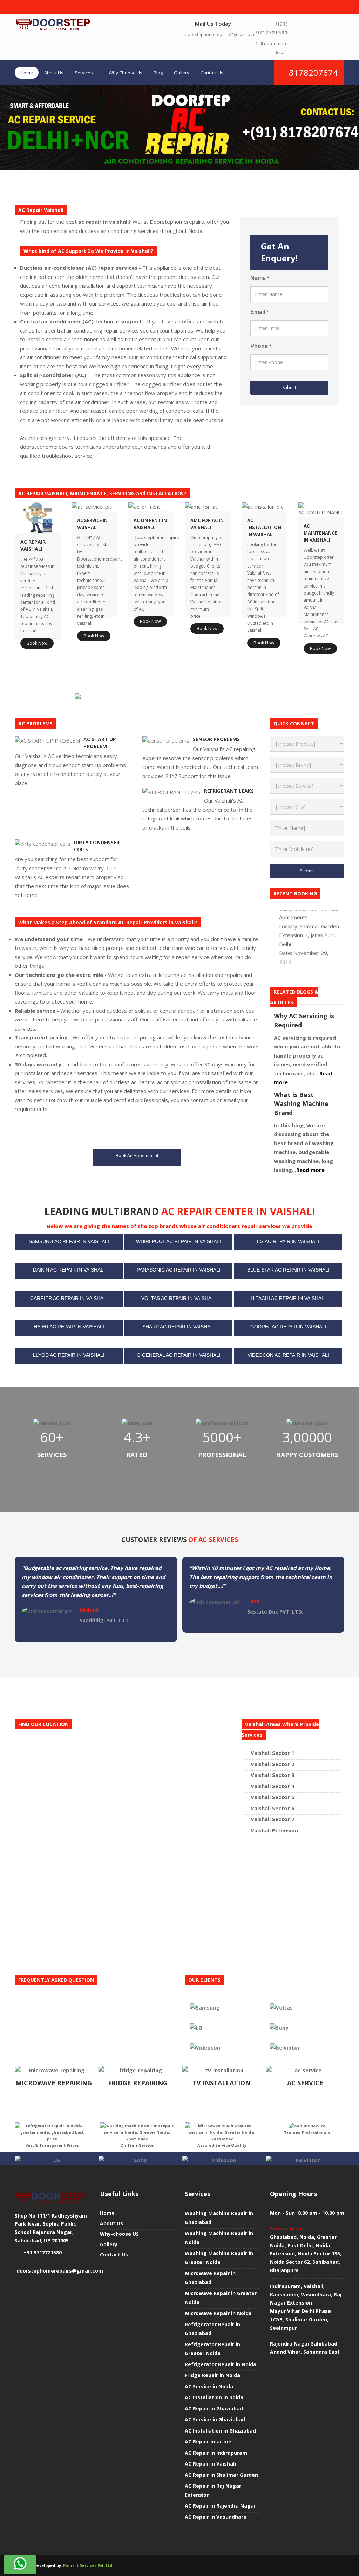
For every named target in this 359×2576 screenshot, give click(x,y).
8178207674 (312, 72)
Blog (158, 73)
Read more (310, 1170)
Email (259, 312)
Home (27, 73)
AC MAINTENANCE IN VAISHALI (320, 533)
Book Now (37, 643)
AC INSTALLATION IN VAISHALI (264, 527)
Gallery (182, 73)
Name (260, 278)
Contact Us (212, 73)
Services (84, 73)
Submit (289, 387)
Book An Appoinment (137, 1156)
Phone (261, 346)
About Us (54, 73)
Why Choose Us (126, 73)
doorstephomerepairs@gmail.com (219, 35)
